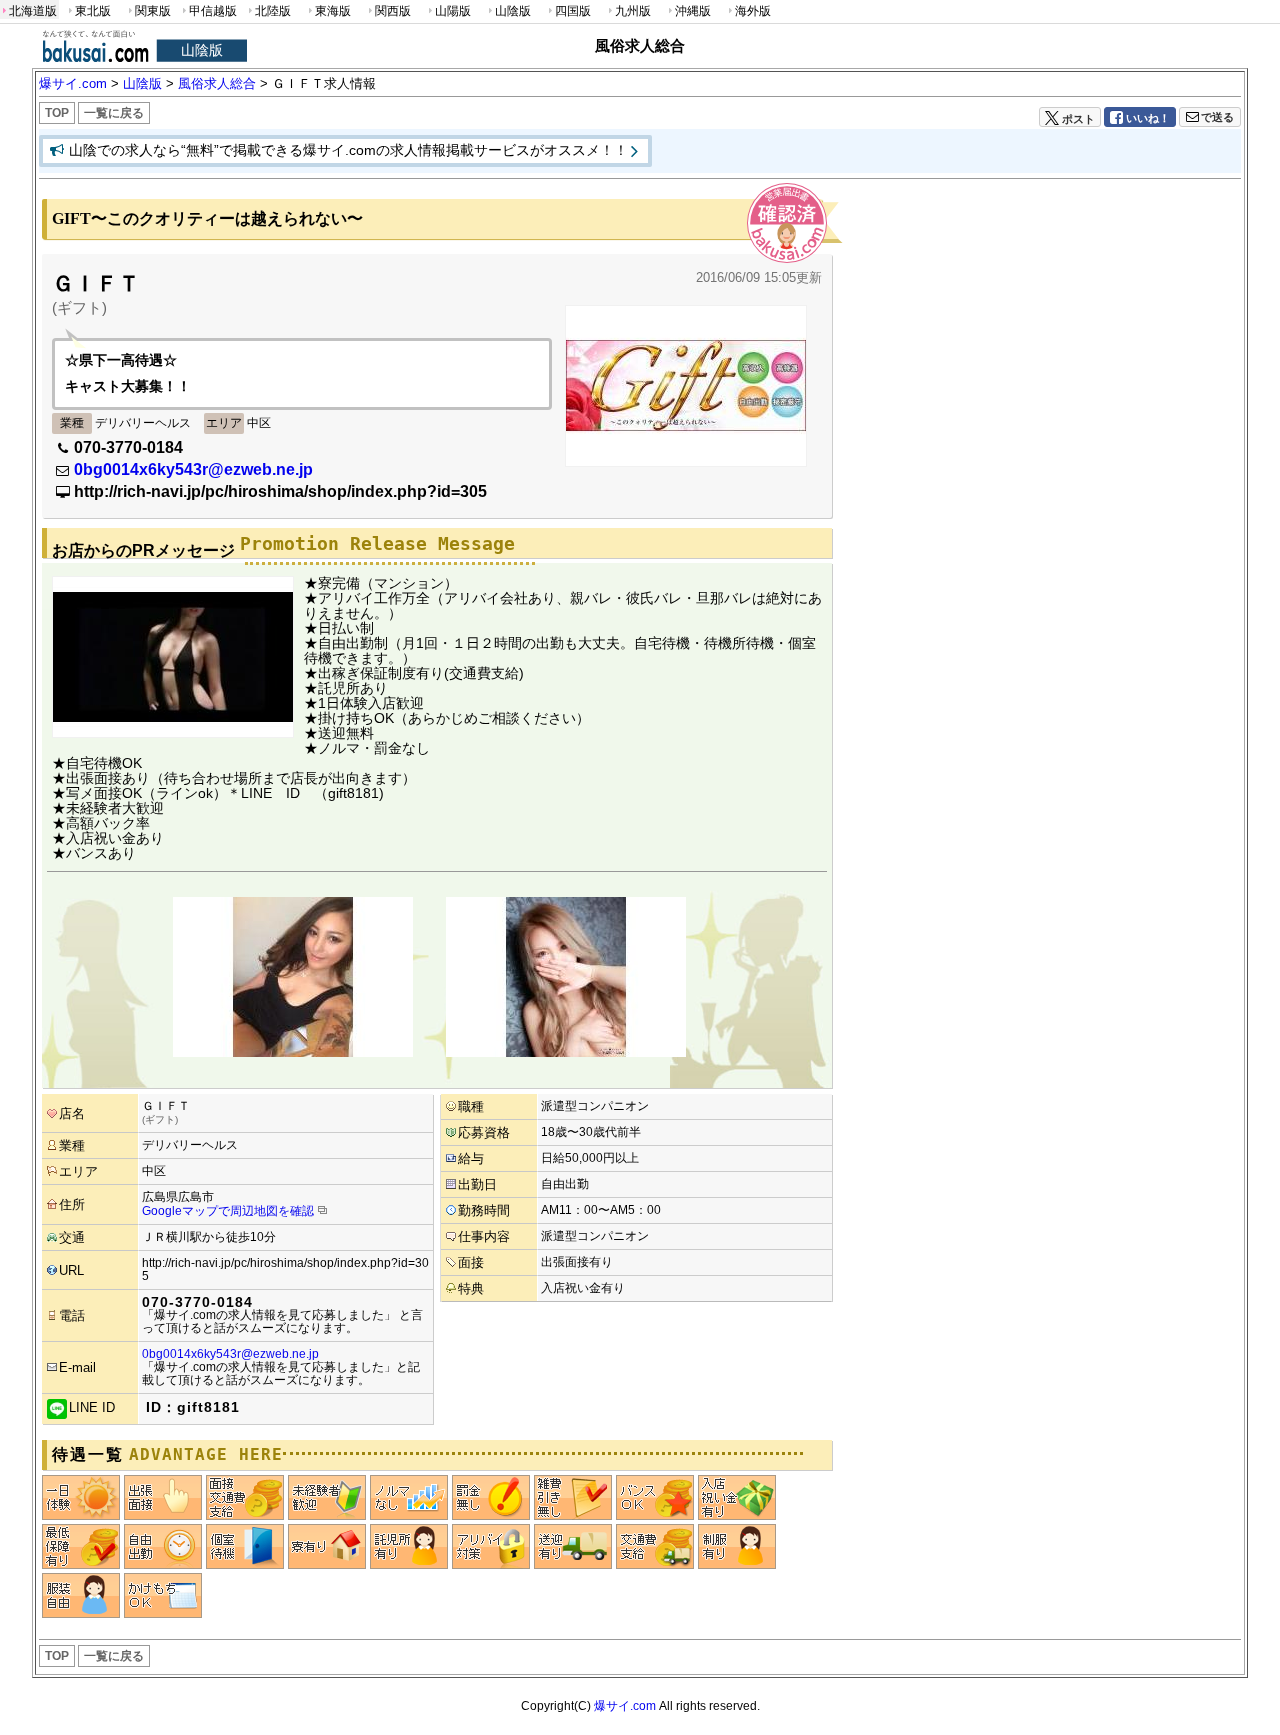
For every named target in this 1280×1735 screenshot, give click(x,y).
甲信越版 (213, 11)
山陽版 (453, 11)
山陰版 (513, 11)
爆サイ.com (625, 1706)
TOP (57, 113)
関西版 (393, 11)
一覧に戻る (114, 113)
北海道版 (33, 11)
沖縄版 (693, 11)
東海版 (333, 11)
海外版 (753, 11)
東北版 (93, 11)
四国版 (573, 11)
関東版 (153, 11)
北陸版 (273, 11)
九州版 (633, 11)
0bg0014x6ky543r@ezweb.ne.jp (193, 469)
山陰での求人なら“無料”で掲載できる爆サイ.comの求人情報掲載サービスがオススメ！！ (348, 150)
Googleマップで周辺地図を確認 (228, 1211)
